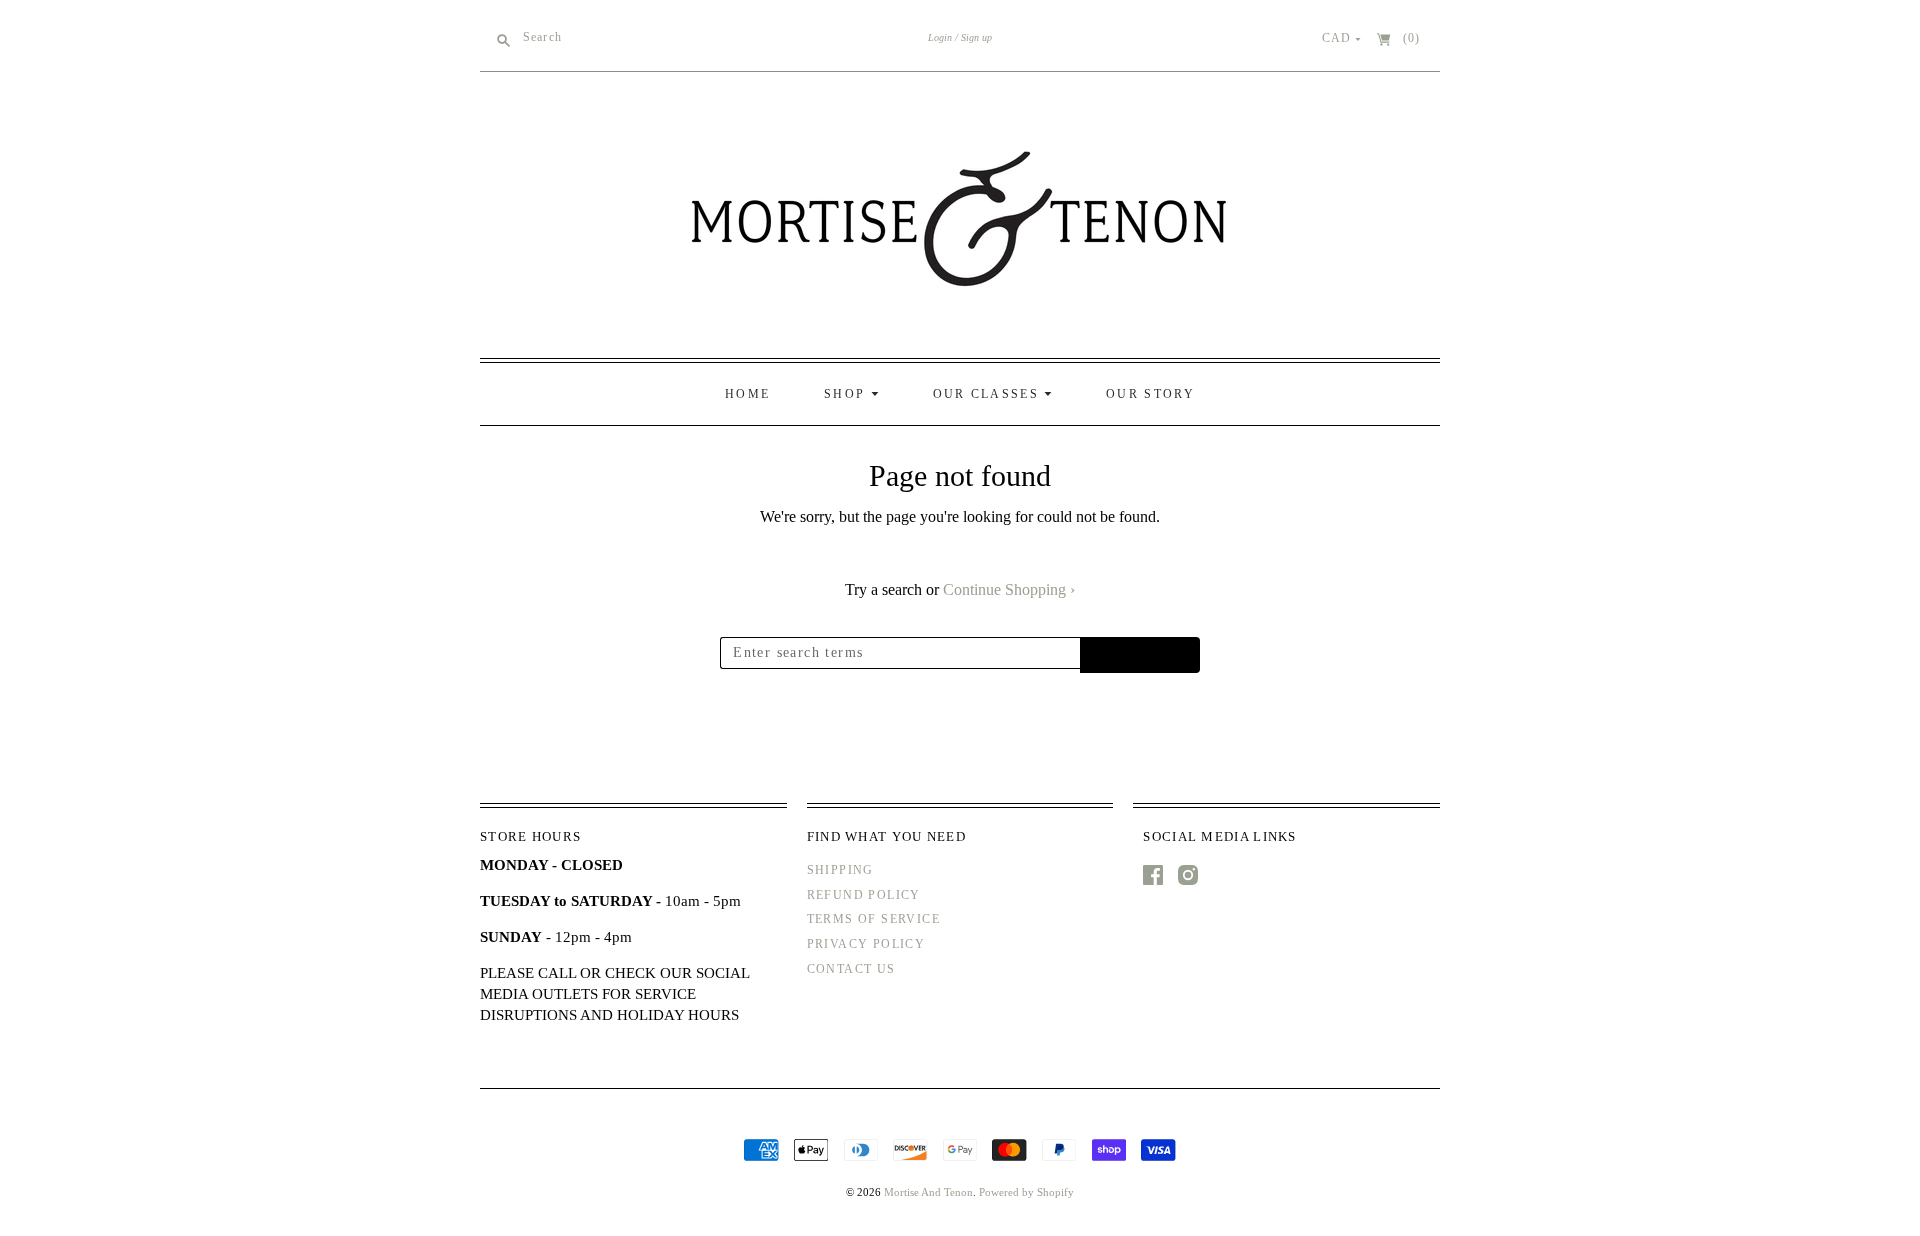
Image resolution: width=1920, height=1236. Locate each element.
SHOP (847, 394)
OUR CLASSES (989, 394)
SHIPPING (840, 870)
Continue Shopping (1009, 589)
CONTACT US (851, 969)
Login (940, 37)
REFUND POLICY (864, 895)
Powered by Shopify (1026, 1192)
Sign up (976, 37)
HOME (747, 394)
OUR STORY (1150, 394)
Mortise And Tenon (928, 1192)
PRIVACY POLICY (866, 944)
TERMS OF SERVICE (873, 919)
